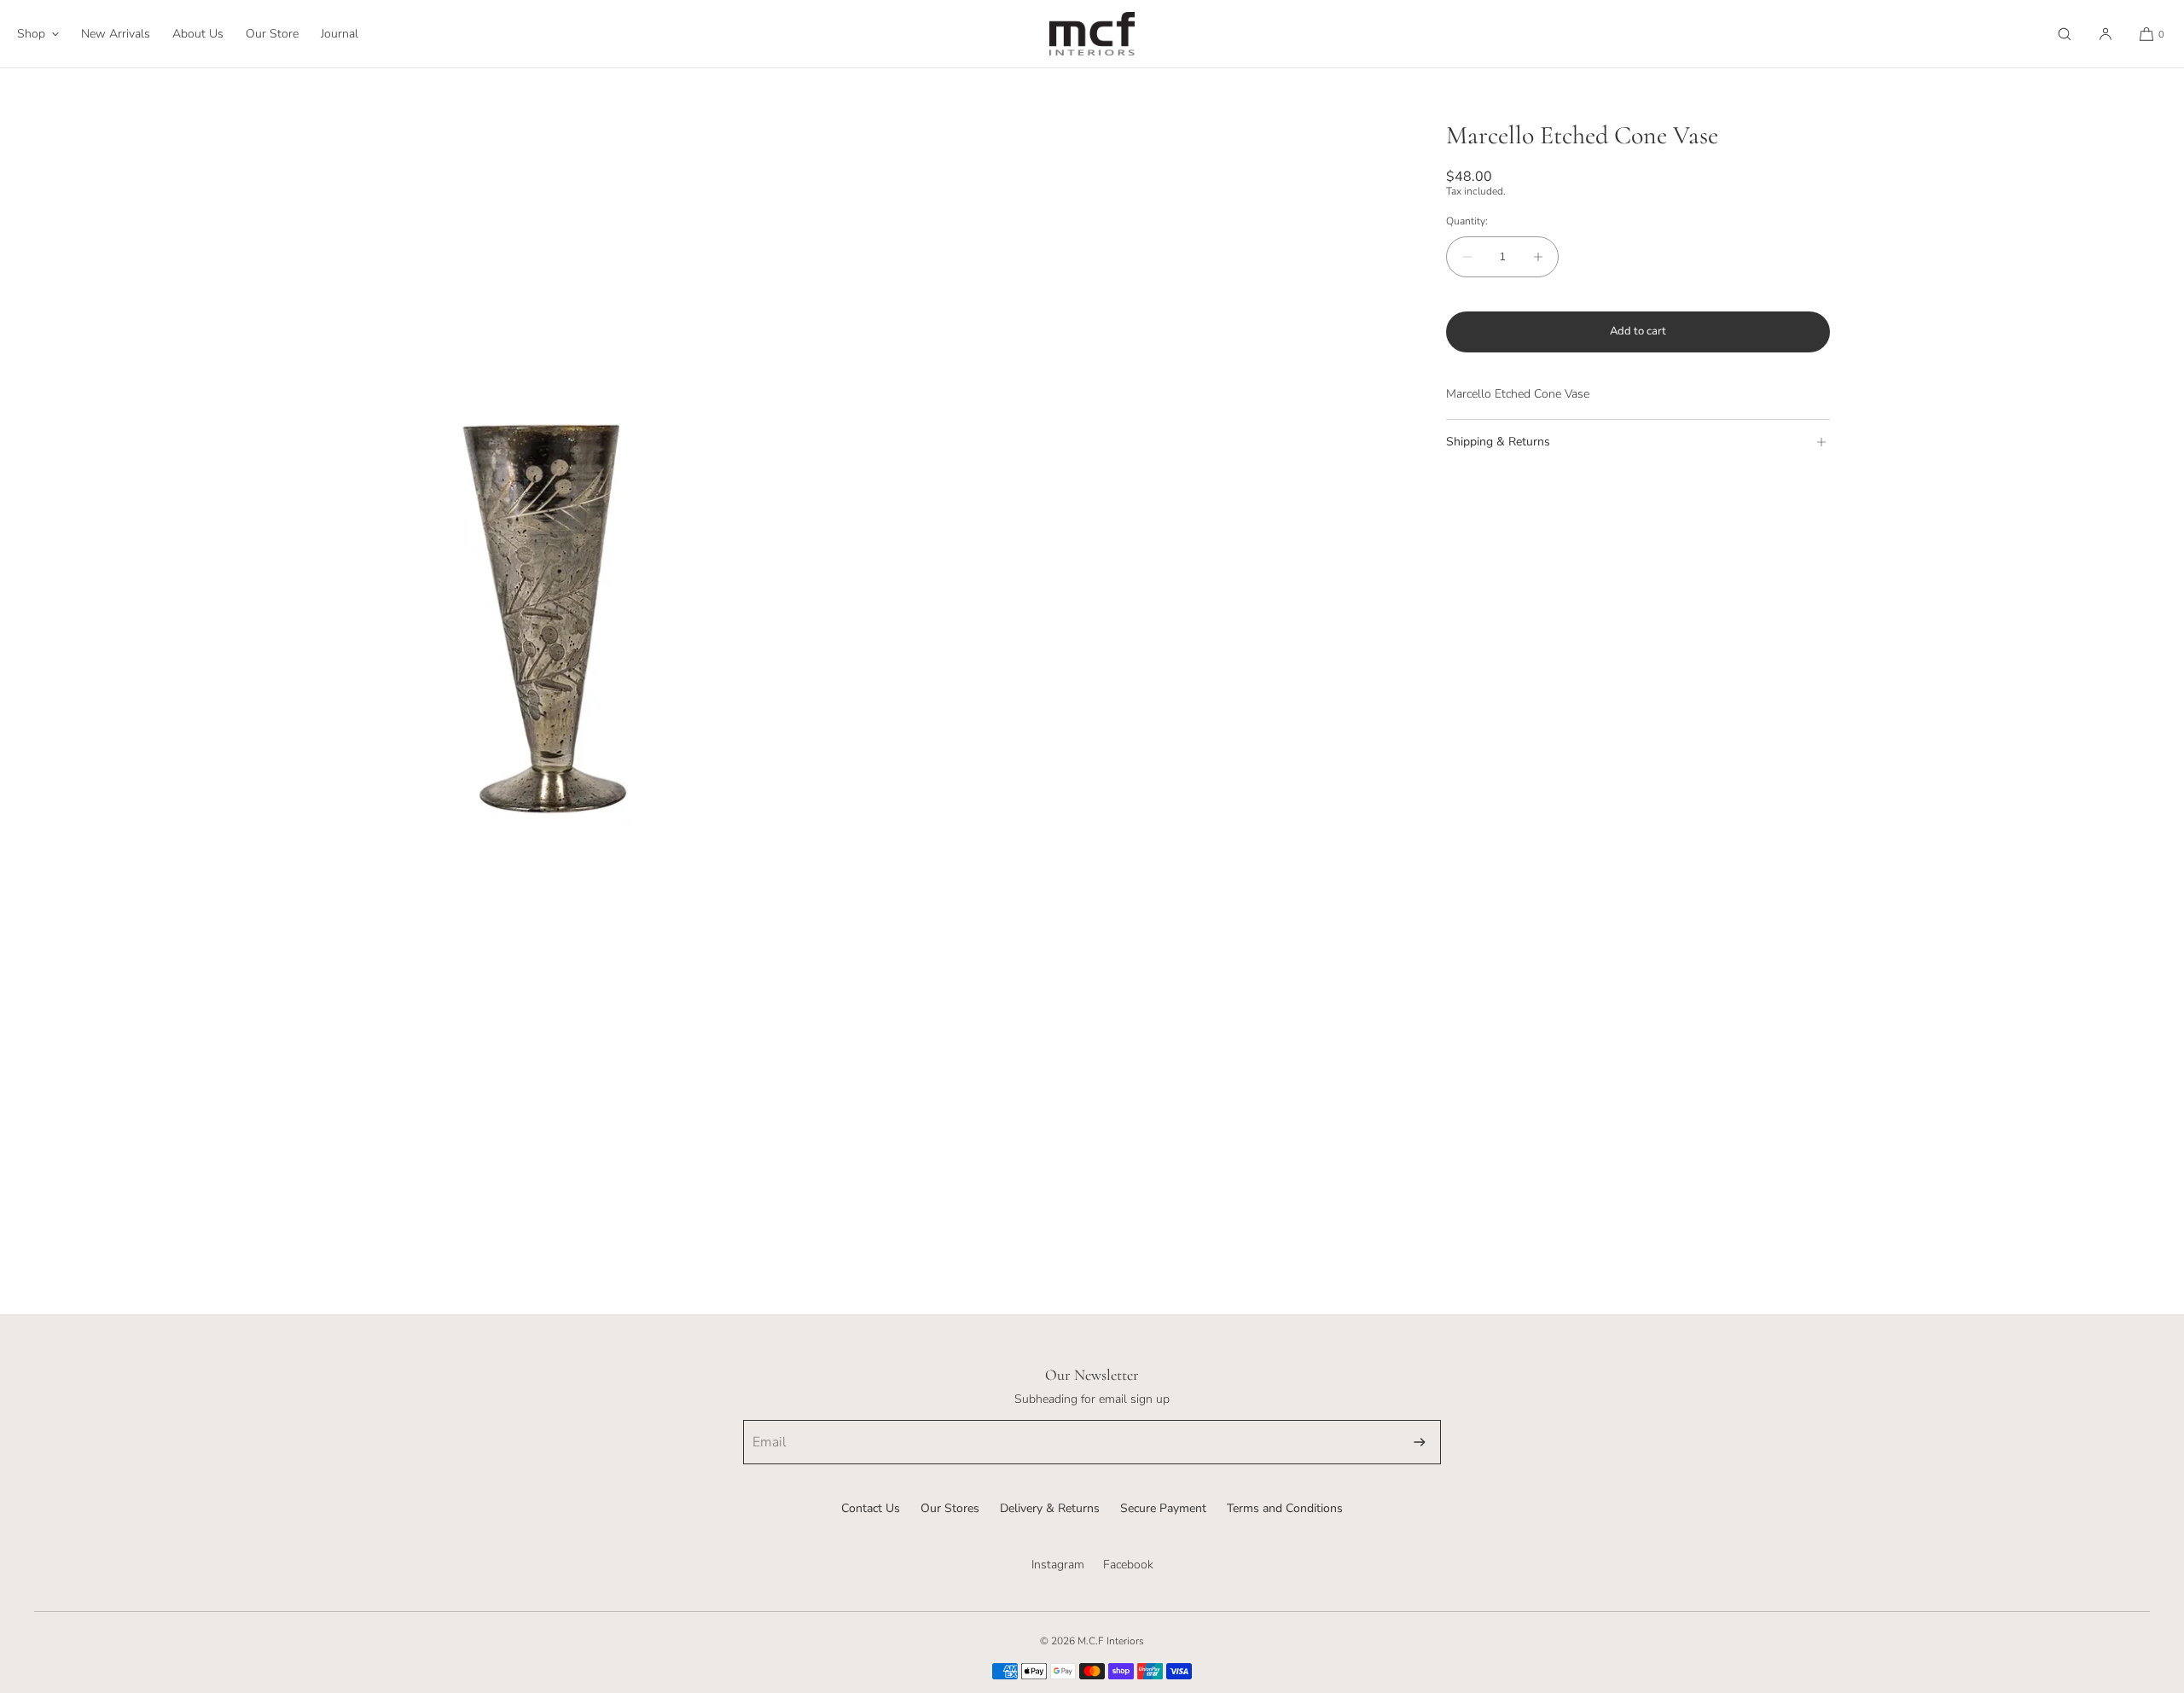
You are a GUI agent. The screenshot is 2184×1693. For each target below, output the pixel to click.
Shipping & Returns (1498, 442)
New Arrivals (116, 34)
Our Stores (950, 1508)
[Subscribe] (1420, 1442)
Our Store (272, 34)
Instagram (1058, 1565)
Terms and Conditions (1285, 1508)
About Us (198, 34)
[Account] (2106, 34)
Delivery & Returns (1050, 1508)
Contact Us (871, 1508)
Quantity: (1467, 221)
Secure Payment (1163, 1508)
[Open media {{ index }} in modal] (546, 614)
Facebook (1128, 1565)
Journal (340, 34)
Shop (31, 34)
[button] (2065, 34)
